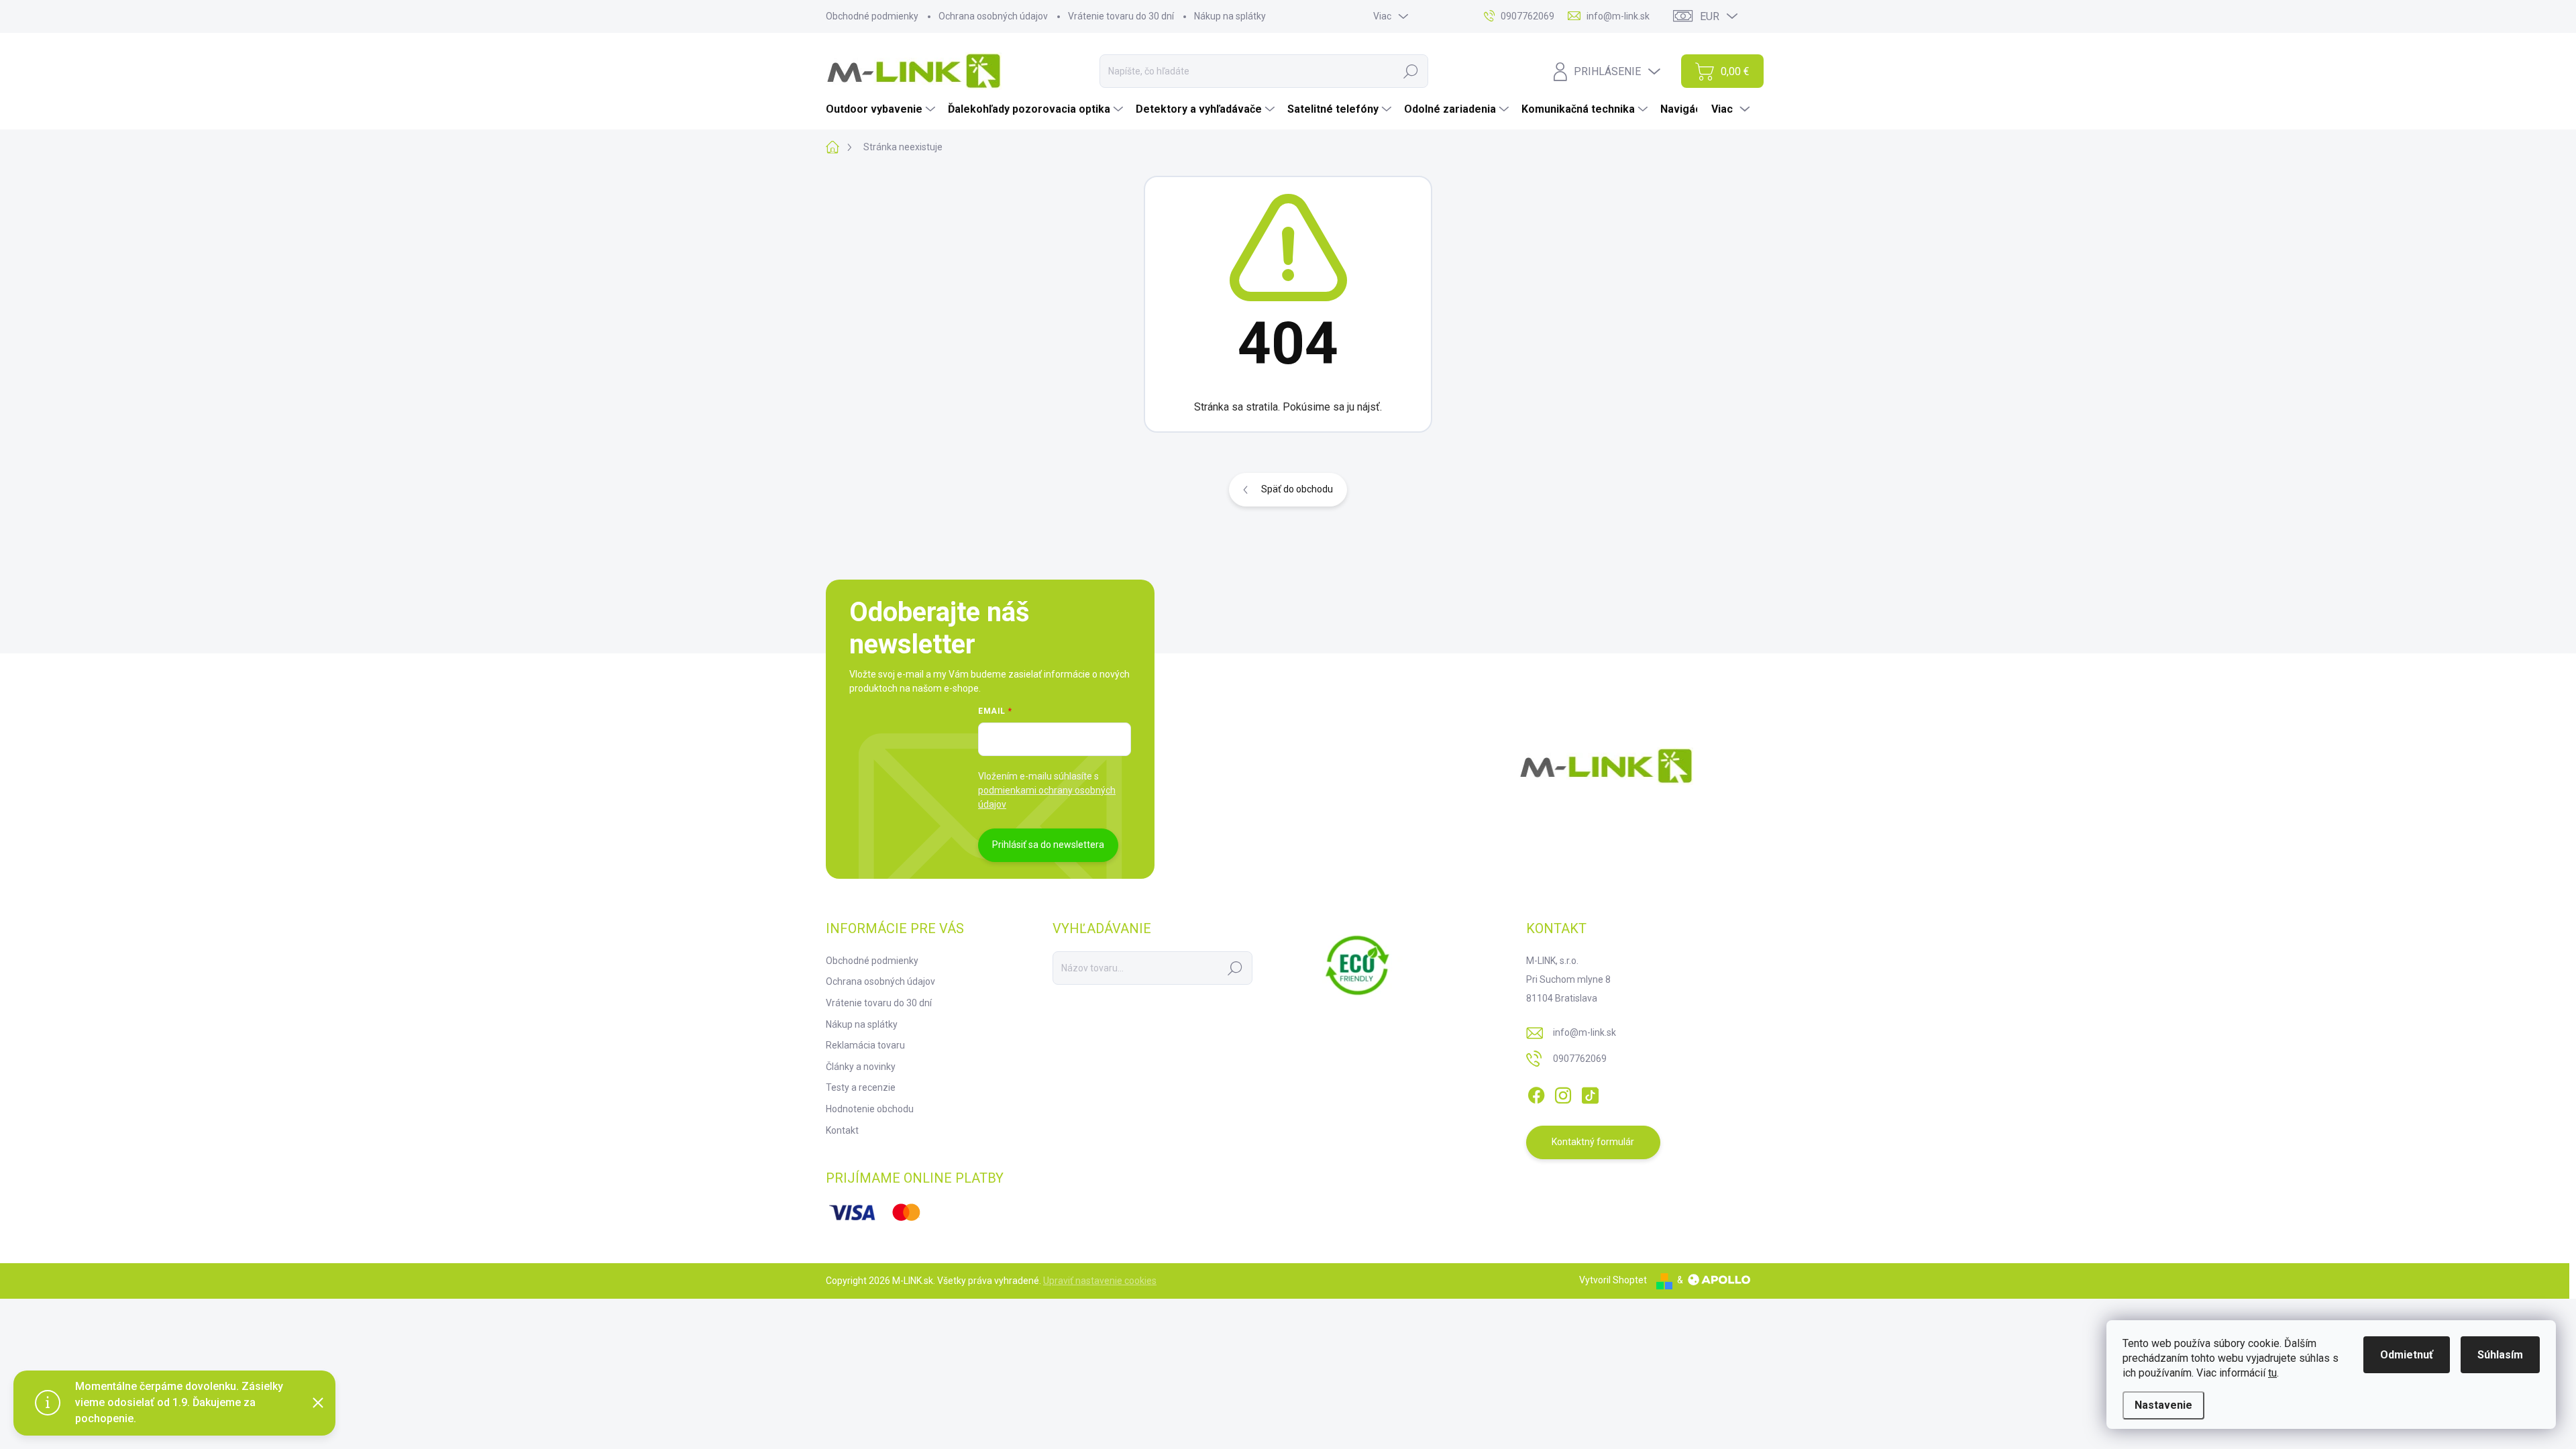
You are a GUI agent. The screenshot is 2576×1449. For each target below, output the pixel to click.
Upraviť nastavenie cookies (1100, 1281)
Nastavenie (2163, 1405)
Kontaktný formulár (1593, 1142)
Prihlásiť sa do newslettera (1048, 845)
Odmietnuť (2407, 1355)
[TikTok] (1590, 1093)
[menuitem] (882, 109)
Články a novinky (861, 1067)
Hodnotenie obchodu (870, 1109)
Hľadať (1411, 71)
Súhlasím (2500, 1355)
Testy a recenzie (861, 1087)
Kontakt (842, 1130)
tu (2272, 1373)
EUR (1710, 16)
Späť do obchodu (1297, 489)
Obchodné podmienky (872, 16)
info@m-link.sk (1585, 1032)
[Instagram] (1563, 1093)
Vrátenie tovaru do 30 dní (1121, 16)
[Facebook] (1536, 1093)
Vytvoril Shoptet (1613, 1280)
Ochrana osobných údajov (993, 16)
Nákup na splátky (1230, 16)
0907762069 (1580, 1059)
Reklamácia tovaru (865, 1045)
